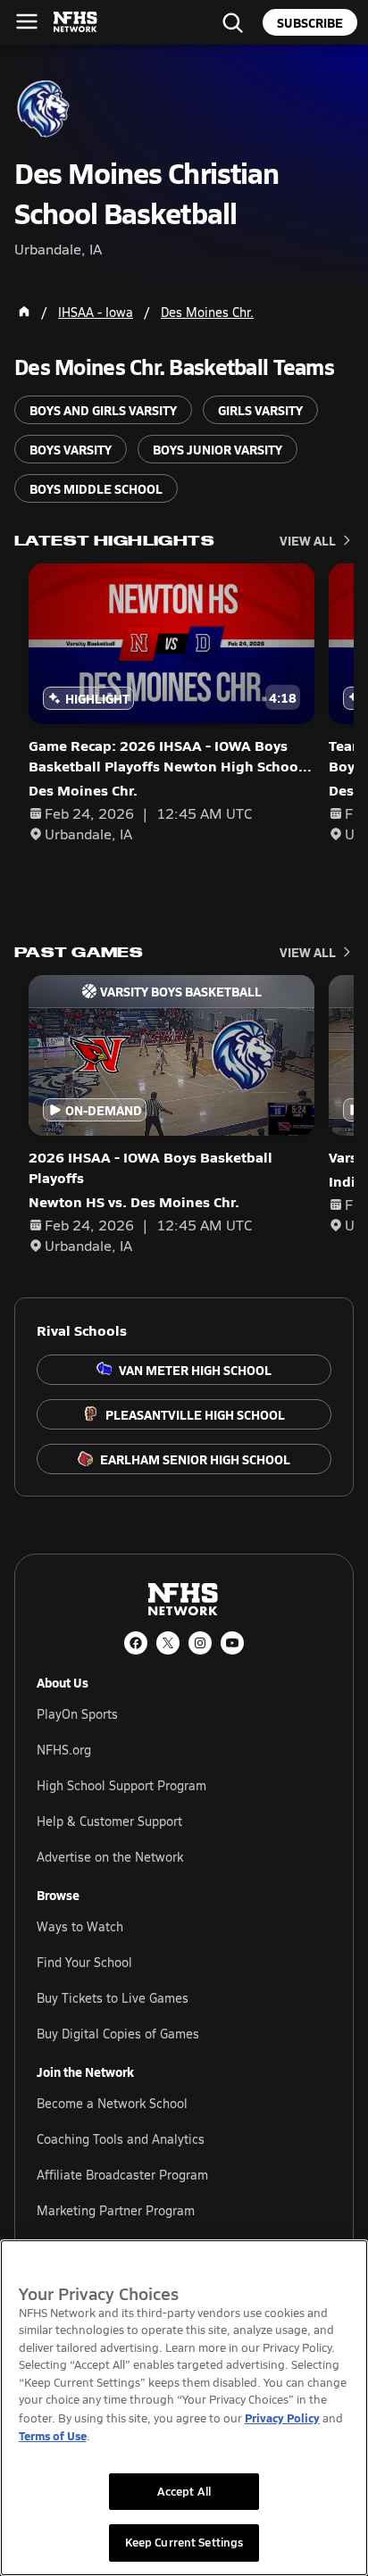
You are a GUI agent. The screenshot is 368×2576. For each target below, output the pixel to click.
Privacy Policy (282, 2418)
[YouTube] (232, 1643)
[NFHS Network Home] (76, 22)
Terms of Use (53, 2435)
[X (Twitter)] (168, 1643)
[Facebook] (136, 1643)
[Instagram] (200, 1643)
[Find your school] (232, 22)
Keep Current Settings (184, 2542)
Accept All (184, 2491)
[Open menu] (27, 21)
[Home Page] (24, 312)
